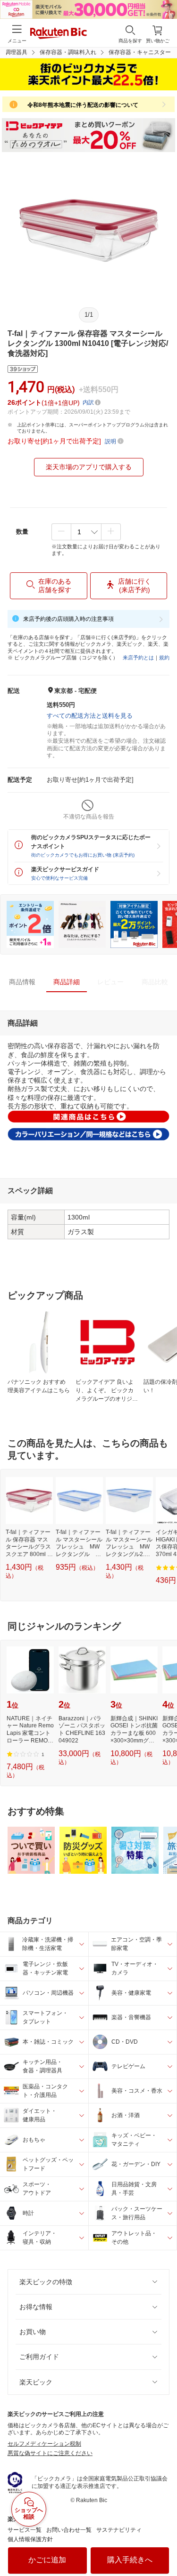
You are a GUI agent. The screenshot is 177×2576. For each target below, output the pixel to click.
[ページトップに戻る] (163, 2545)
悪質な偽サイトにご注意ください (50, 2453)
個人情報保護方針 (30, 2539)
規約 (164, 658)
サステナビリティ (119, 2530)
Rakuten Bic (59, 34)
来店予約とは (138, 658)
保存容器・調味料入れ (68, 52)
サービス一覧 (25, 2530)
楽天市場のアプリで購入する (89, 467)
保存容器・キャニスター (140, 52)
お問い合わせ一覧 (69, 2530)
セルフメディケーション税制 (44, 2444)
